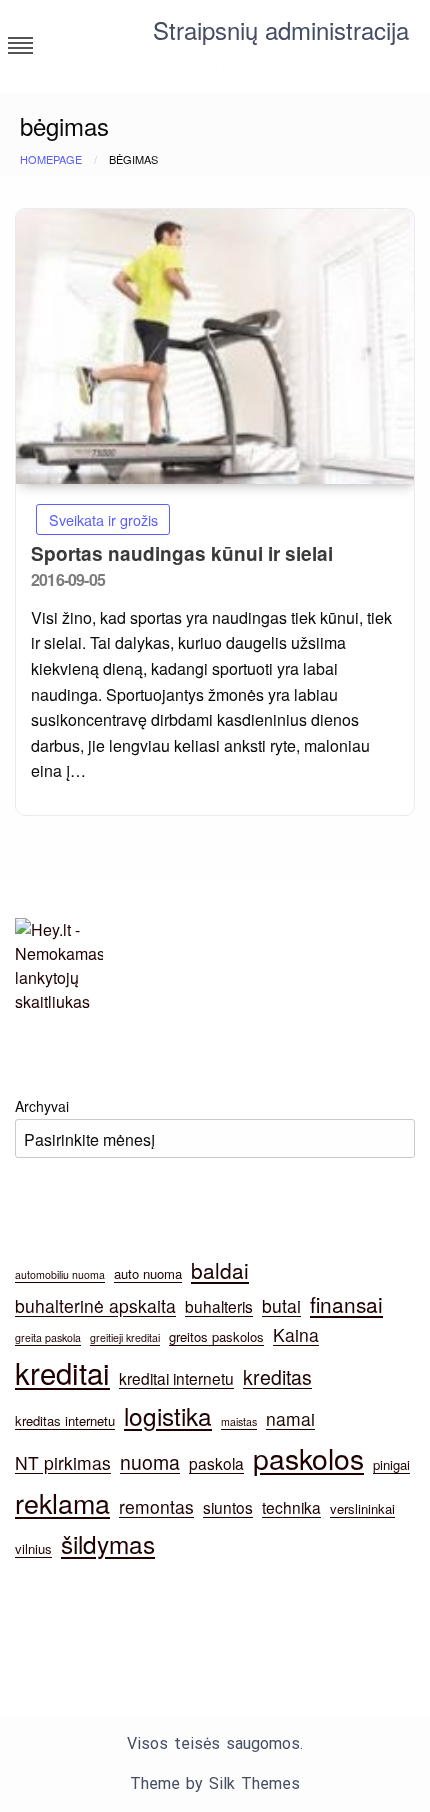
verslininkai (362, 1508)
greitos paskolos (216, 1336)
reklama (62, 1502)
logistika (168, 1415)
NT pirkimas (63, 1462)
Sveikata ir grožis (103, 519)
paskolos (308, 1457)
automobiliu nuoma (60, 1274)
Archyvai (42, 1106)
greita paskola (48, 1337)
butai (281, 1305)
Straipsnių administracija (281, 29)
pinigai (391, 1464)
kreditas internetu (65, 1420)
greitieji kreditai (125, 1337)
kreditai (62, 1372)
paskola (216, 1463)
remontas (156, 1506)
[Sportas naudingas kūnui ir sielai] (215, 346)
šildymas (108, 1543)
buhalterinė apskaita (95, 1305)
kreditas (277, 1377)
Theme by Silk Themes (215, 1783)
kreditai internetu (176, 1378)
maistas (239, 1421)
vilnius (33, 1548)
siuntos (228, 1507)
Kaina (296, 1334)
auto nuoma (148, 1273)
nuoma (150, 1462)
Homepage (51, 159)
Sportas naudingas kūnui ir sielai (182, 553)
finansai (346, 1304)
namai (290, 1418)
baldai (220, 1270)
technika (291, 1507)
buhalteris (219, 1306)
